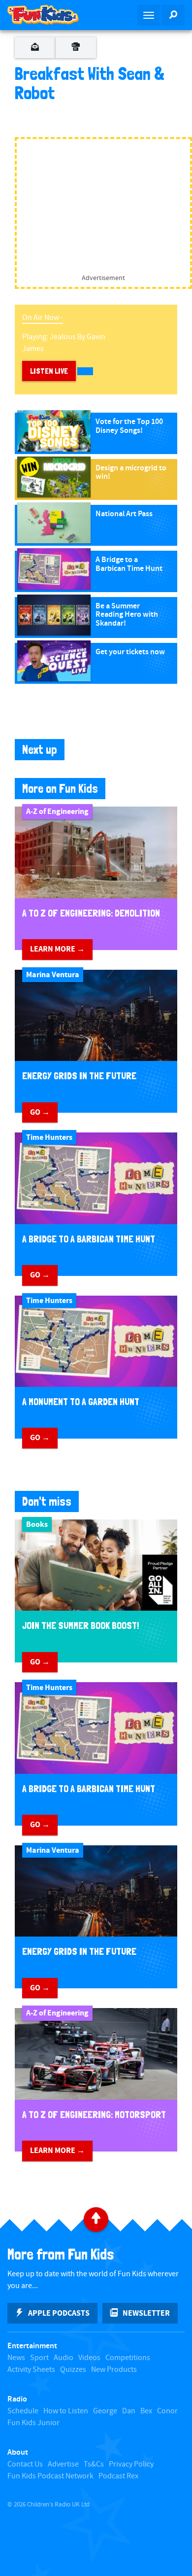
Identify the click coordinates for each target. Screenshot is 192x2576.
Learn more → (57, 949)
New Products (114, 2370)
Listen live (49, 371)
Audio (64, 2358)
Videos (89, 2358)
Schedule (23, 2411)
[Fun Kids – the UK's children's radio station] (48, 15)
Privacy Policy (131, 2464)
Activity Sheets (31, 2370)
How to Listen (66, 2411)
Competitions (128, 2358)
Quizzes (73, 2370)
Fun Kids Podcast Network (50, 2476)
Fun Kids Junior (33, 2423)
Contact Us (25, 2464)
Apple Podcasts (59, 2313)
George (105, 2411)
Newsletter (146, 2313)
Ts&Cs (94, 2464)
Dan (129, 2411)
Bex (146, 2411)
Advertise (63, 2464)
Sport (39, 2358)
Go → (40, 1112)
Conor (167, 2411)
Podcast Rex (118, 2476)
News (16, 2358)
